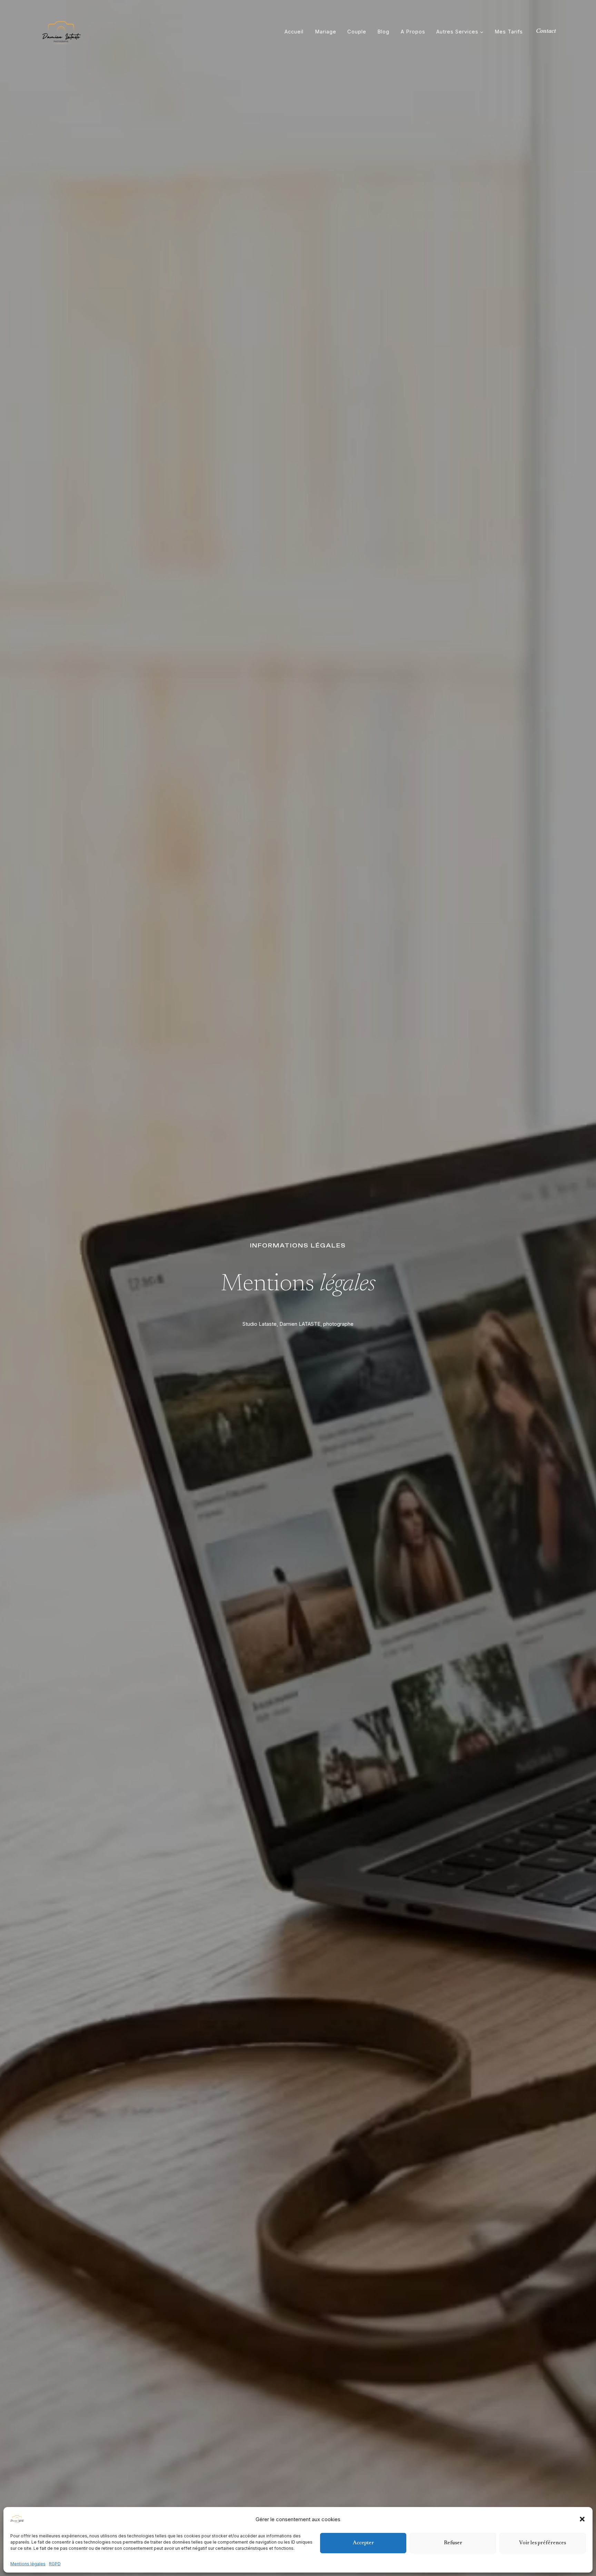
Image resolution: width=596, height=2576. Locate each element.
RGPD (55, 2564)
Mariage (326, 32)
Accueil (294, 32)
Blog (383, 32)
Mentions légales (28, 2564)
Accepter (363, 2543)
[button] (582, 2519)
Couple (357, 32)
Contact (546, 31)
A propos (413, 32)
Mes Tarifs (509, 32)
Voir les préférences (543, 2543)
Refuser (453, 2543)
